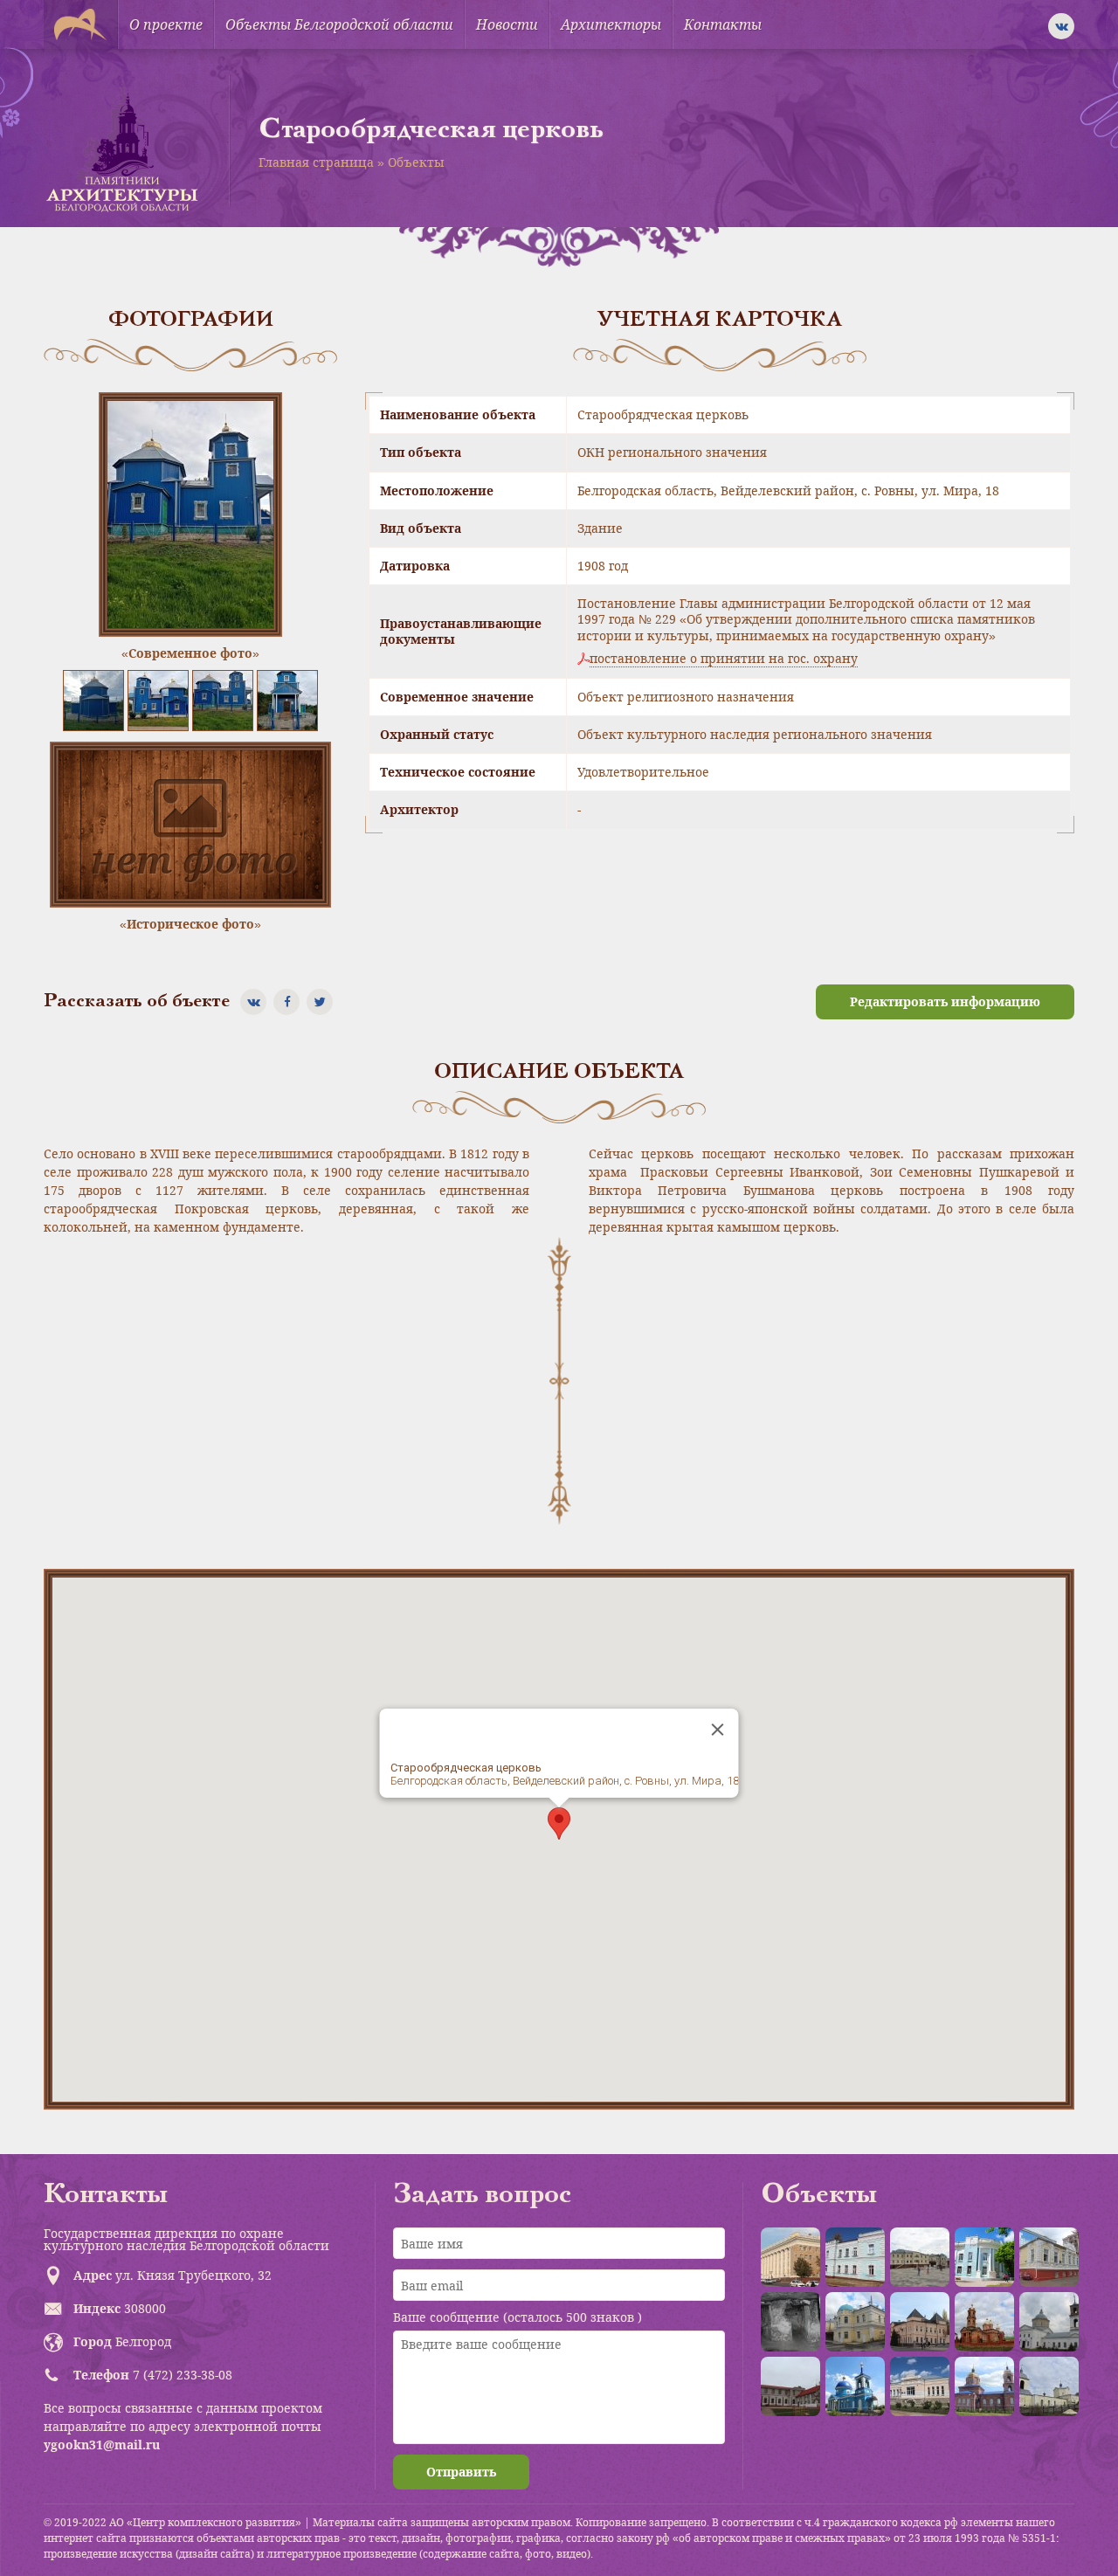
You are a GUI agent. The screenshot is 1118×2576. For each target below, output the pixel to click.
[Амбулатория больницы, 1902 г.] (855, 2257)
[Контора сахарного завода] (920, 2386)
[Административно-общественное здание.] (790, 2257)
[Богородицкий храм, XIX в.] (1049, 2322)
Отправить (461, 2472)
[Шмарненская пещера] (790, 2322)
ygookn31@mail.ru (102, 2445)
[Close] (718, 1730)
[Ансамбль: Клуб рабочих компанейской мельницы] (855, 2322)
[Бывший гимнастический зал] (1049, 2257)
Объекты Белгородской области (339, 24)
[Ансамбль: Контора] (920, 2257)
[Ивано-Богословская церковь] (984, 2386)
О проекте (166, 24)
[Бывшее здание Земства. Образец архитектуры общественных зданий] (984, 2257)
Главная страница (316, 162)
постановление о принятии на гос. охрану (724, 659)
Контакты (723, 24)
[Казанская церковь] (855, 2386)
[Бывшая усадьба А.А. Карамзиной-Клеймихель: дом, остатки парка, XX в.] (790, 2386)
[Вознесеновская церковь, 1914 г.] (984, 2322)
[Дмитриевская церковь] (1049, 2386)
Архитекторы (611, 24)
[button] (559, 1823)
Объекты (416, 162)
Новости (507, 24)
